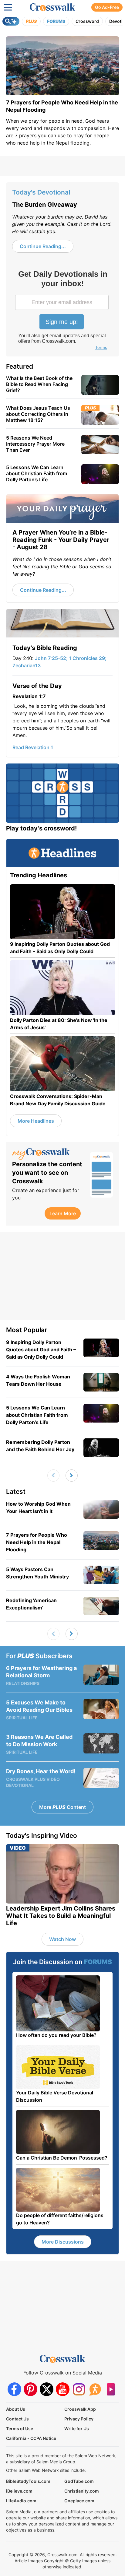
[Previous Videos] (53, 1476)
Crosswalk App (80, 2409)
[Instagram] (79, 2389)
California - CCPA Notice (31, 2438)
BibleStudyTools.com (28, 2481)
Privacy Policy (79, 2419)
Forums (56, 21)
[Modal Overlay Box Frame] (62, 311)
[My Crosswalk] (48, 1154)
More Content (62, 1807)
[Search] (11, 21)
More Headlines (36, 1121)
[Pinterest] (30, 2389)
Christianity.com (82, 2491)
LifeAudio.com (21, 2501)
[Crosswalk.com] (52, 7)
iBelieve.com (19, 2491)
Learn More (63, 1213)
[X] (47, 2389)
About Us (16, 2409)
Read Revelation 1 (33, 747)
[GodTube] (111, 2389)
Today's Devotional (41, 192)
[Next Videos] (72, 1476)
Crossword (87, 21)
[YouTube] (63, 2389)
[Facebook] (14, 2389)
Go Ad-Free (107, 7)
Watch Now (62, 1939)
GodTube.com (79, 2481)
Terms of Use (20, 2429)
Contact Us (17, 2419)
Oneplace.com (79, 2501)
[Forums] (95, 2389)
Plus (31, 21)
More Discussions (63, 2242)
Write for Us (77, 2429)
